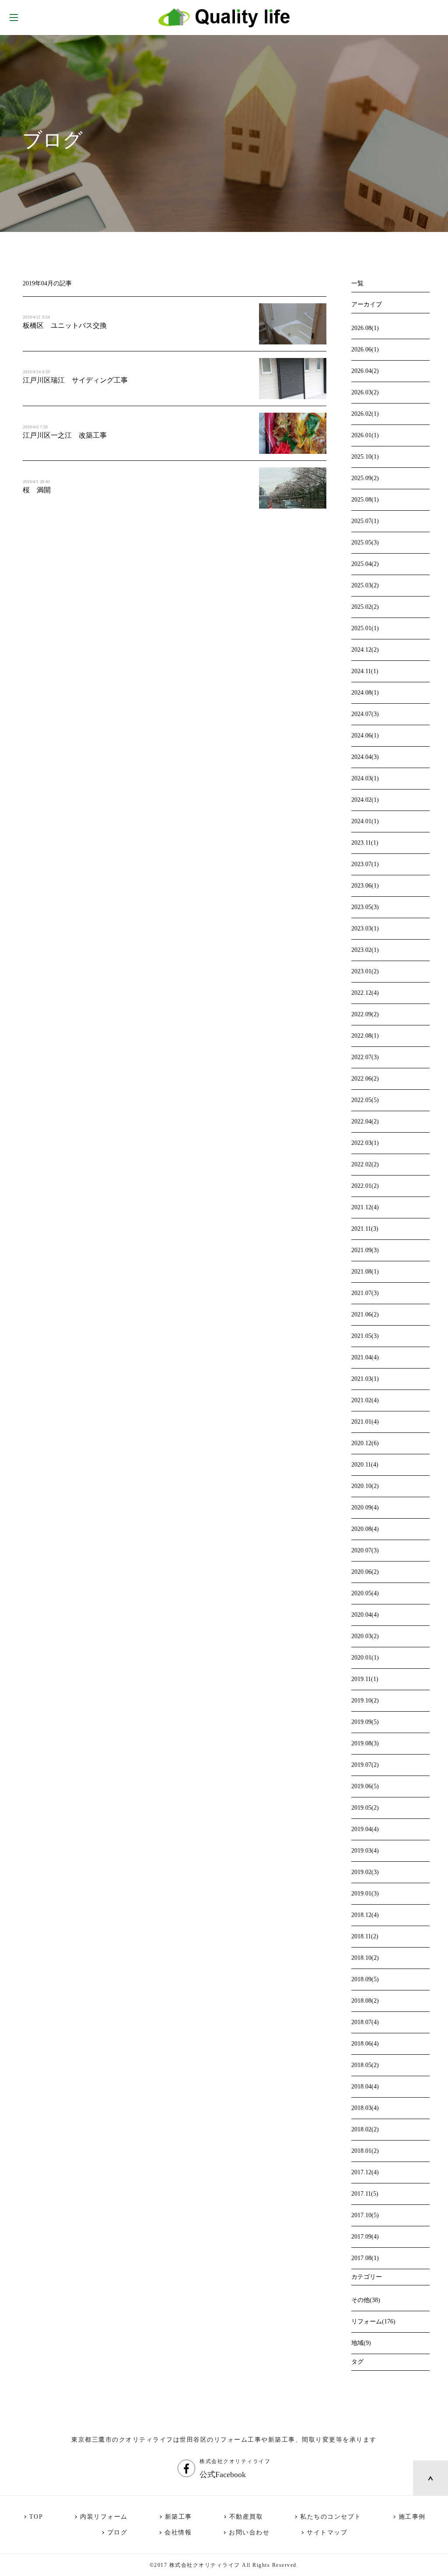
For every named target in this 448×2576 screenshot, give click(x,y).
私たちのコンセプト (331, 2517)
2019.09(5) (365, 1722)
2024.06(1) (365, 735)
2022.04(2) (365, 1121)
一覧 (357, 283)
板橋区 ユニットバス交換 (68, 325)
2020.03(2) (365, 1636)
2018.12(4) (365, 1915)
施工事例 (412, 2517)
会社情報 (178, 2532)
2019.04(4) (365, 1829)
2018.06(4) (365, 2044)
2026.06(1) (365, 349)
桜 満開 (37, 490)
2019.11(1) (365, 1679)
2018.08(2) (365, 2001)
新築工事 (178, 2517)
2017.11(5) (365, 2194)
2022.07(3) (365, 1057)
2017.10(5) (365, 2215)
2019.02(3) (365, 1872)
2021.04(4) (365, 1357)
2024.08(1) (365, 693)
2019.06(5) (365, 1786)
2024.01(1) (365, 821)
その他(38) (366, 2300)
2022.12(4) (365, 993)
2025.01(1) (365, 628)
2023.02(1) (365, 950)
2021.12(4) (365, 1207)
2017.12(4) (365, 2172)
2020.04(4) (365, 1615)
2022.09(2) (365, 1014)
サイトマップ (327, 2532)
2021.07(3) (365, 1293)
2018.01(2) (365, 2151)
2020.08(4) (365, 1529)
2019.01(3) (365, 1893)
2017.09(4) (365, 2237)
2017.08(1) (365, 2258)
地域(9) (361, 2343)
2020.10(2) (365, 1486)
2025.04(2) (365, 564)
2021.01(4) (365, 1422)
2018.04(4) (365, 2086)
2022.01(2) (365, 1186)
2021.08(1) (365, 1272)
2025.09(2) (365, 478)
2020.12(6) (365, 1443)
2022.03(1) (365, 1143)
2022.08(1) (365, 1036)
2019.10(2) (365, 1700)
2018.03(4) (365, 2108)
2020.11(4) (365, 1465)
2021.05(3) (365, 1336)
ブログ (117, 2532)
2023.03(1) (365, 928)
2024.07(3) (365, 714)
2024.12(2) (365, 650)
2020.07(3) (365, 1550)
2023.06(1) (365, 886)
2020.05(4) (365, 1593)
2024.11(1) (365, 671)
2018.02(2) (365, 2129)
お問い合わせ (249, 2532)
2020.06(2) (365, 1572)
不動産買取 (246, 2517)
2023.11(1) (365, 843)
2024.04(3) (365, 757)
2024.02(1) (365, 800)
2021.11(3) (365, 1229)
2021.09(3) (365, 1250)
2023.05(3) (365, 907)
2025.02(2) (365, 607)
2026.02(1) (365, 414)
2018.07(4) (365, 2022)
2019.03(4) (365, 1851)
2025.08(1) (365, 500)
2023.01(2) (365, 971)
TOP (36, 2517)
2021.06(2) (365, 1314)
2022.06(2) (365, 1079)
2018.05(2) (365, 2065)
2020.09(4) (365, 1507)
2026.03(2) (365, 392)
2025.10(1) (365, 457)
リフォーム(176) (373, 2322)
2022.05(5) (365, 1100)
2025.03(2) (365, 585)
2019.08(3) (365, 1743)
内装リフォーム (104, 2517)
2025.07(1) (365, 521)
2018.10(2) (365, 1958)
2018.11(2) (365, 1936)
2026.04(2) (365, 371)
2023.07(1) (365, 864)
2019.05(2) (365, 1808)
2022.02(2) (365, 1164)
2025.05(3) (365, 542)
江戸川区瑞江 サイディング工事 (75, 380)
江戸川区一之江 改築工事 (65, 435)
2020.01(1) (365, 1658)
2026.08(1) (365, 328)
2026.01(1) (365, 435)
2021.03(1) (365, 1379)
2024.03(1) (365, 778)
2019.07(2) (365, 1765)
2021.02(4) (365, 1400)
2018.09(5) (365, 1979)
